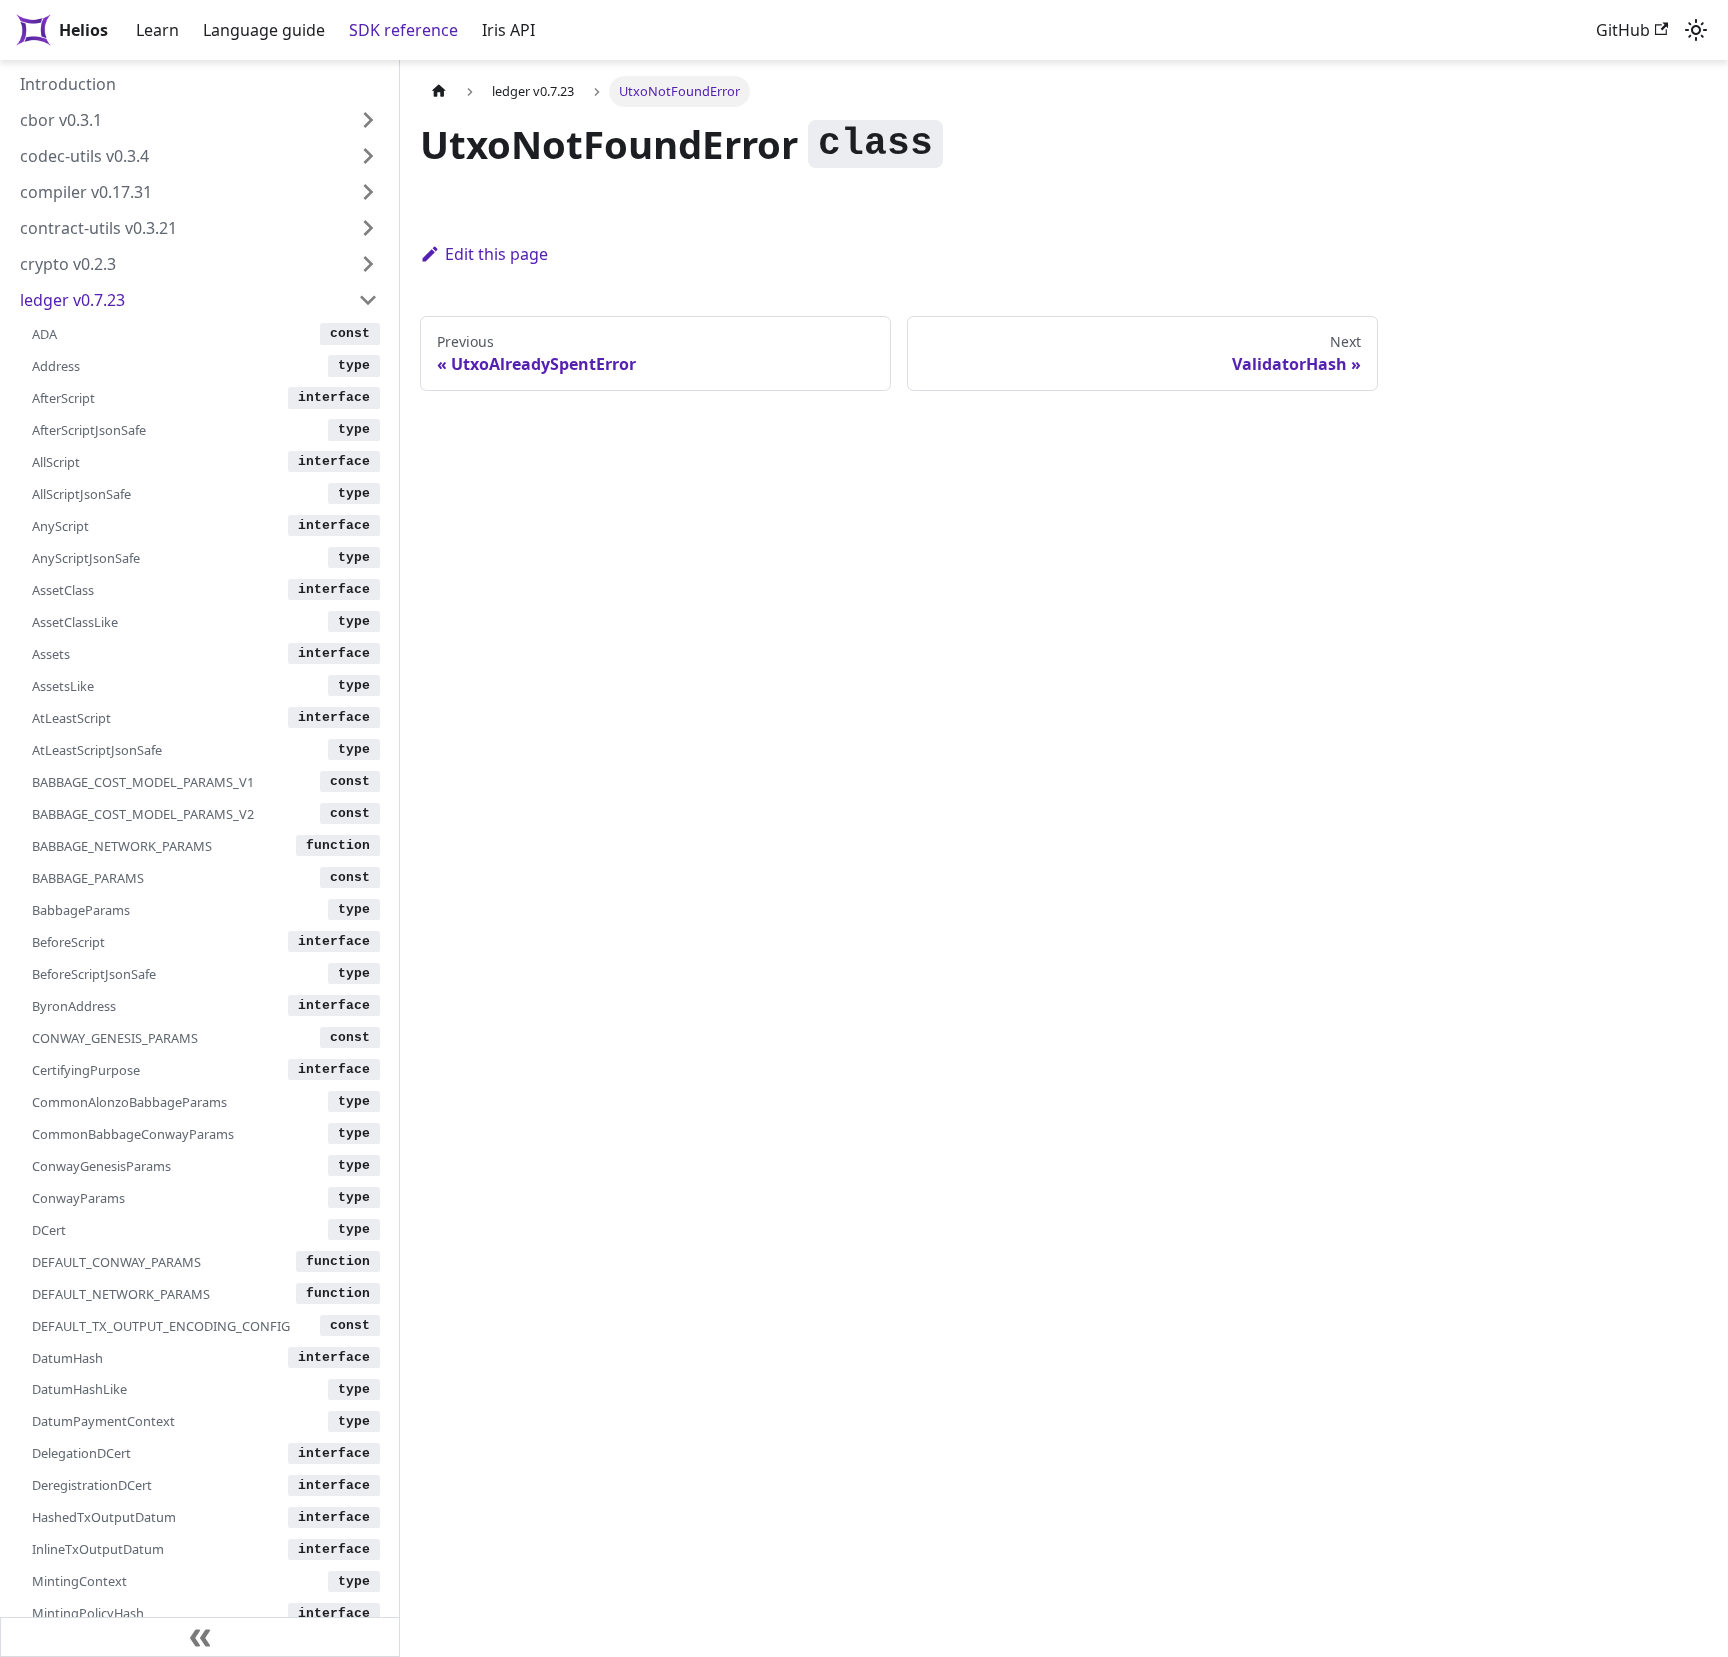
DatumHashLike (79, 1389)
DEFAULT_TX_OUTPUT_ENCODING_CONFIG (161, 1326)
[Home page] (439, 91)
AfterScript (63, 398)
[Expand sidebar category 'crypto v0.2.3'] (368, 264)
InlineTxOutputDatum (98, 1549)
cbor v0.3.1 (61, 120)
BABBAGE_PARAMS (88, 878)
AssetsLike (63, 686)
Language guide (264, 30)
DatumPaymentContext (103, 1421)
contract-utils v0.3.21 (98, 228)
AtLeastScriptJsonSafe (97, 750)
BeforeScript (68, 942)
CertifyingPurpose (86, 1070)
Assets (51, 654)
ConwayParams (78, 1198)
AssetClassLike (75, 622)
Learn (157, 30)
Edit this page (496, 254)
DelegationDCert (81, 1453)
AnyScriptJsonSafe (86, 558)
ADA (44, 334)
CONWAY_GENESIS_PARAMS (115, 1038)
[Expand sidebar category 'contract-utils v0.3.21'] (368, 228)
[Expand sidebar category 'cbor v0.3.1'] (368, 120)
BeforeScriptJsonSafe (94, 974)
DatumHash (67, 1358)
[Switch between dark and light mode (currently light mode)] (1696, 30)
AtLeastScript (71, 718)
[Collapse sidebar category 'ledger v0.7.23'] (368, 300)
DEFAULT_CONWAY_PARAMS (116, 1262)
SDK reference (403, 30)
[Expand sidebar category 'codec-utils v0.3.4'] (368, 156)
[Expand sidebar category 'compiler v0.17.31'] (368, 192)
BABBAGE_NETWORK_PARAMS (122, 846)
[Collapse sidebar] (200, 1637)
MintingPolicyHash (88, 1613)
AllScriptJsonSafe (81, 494)
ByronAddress (74, 1006)
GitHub (1623, 30)
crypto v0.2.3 (68, 264)
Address (56, 366)
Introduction (68, 84)
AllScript (56, 462)
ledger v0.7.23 (72, 300)
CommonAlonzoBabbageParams (129, 1102)
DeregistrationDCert (92, 1485)
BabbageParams (81, 910)
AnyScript (60, 526)
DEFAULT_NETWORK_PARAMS (121, 1294)
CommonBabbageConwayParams (133, 1134)
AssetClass (63, 590)
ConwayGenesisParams (101, 1166)
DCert (49, 1230)
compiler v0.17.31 (86, 192)
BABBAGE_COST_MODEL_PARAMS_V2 (143, 814)
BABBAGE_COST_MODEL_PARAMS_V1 (143, 782)
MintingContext (79, 1581)
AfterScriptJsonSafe (89, 430)
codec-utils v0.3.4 (84, 156)
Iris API (508, 30)
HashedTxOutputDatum (104, 1517)
